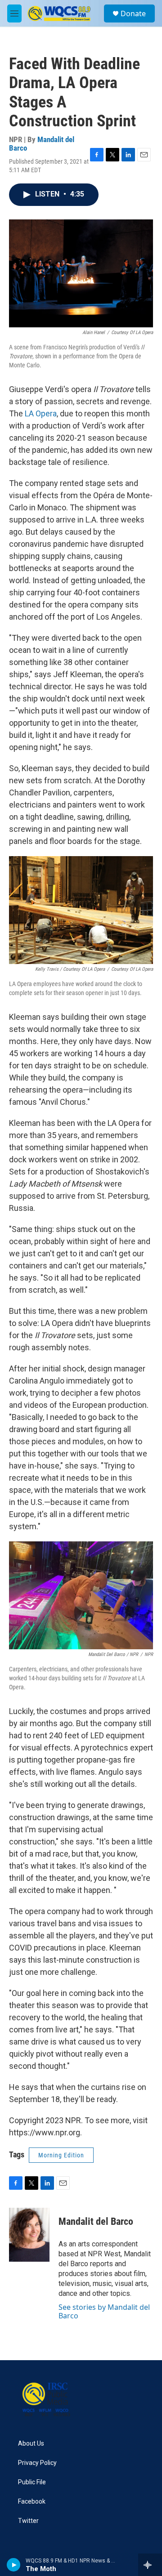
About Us (31, 2444)
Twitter (28, 2521)
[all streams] (150, 2565)
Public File (32, 2482)
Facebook (32, 2502)
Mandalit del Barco (42, 144)
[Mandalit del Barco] (29, 2235)
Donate (133, 13)
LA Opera (41, 413)
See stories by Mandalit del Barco (104, 2311)
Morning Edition (61, 2155)
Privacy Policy (37, 2463)
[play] (14, 2565)
